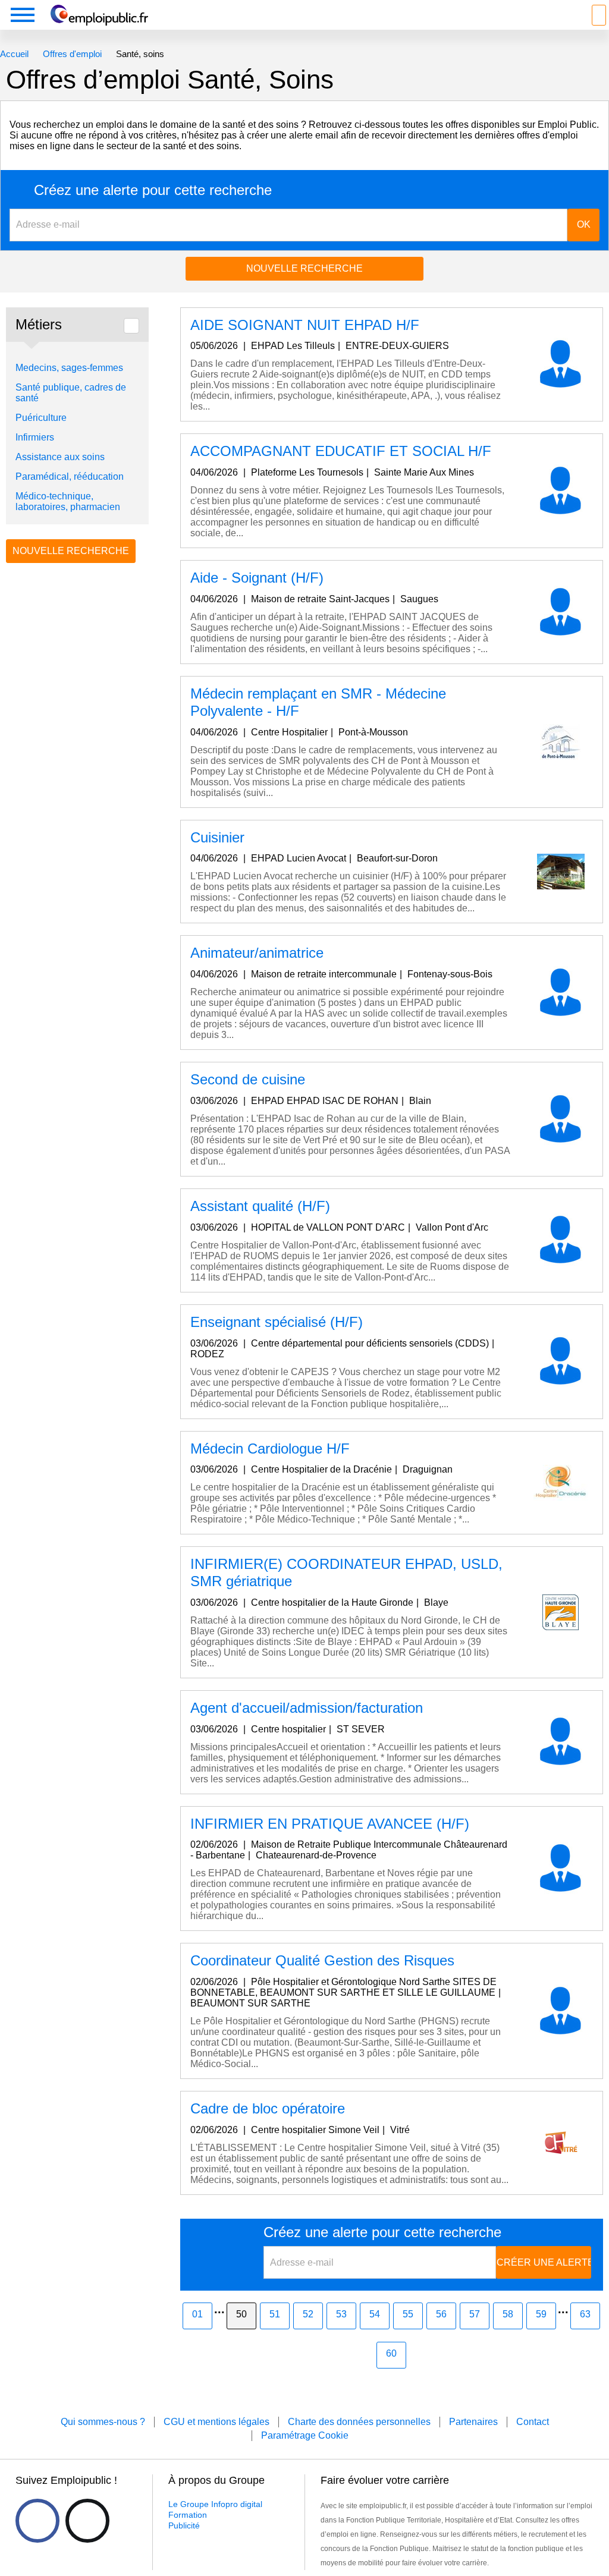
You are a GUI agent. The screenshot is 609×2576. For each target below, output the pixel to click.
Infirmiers (35, 437)
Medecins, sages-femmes (69, 368)
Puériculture (41, 418)
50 (241, 2314)
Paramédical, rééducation (70, 476)
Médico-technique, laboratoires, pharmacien (68, 501)
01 (197, 2314)
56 (441, 2314)
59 (541, 2314)
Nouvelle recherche (304, 268)
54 (375, 2314)
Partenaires (473, 2422)
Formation (188, 2515)
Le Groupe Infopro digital (215, 2504)
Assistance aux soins (60, 457)
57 (475, 2314)
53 (341, 2314)
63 (585, 2314)
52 (308, 2314)
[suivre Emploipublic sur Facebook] (37, 2521)
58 (508, 2314)
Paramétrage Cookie (305, 2435)
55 (408, 2314)
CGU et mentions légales (216, 2422)
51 (275, 2314)
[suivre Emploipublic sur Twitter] (87, 2521)
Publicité (184, 2525)
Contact (533, 2422)
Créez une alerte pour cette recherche (153, 190)
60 (391, 2353)
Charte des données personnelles (359, 2422)
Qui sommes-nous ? (103, 2422)
